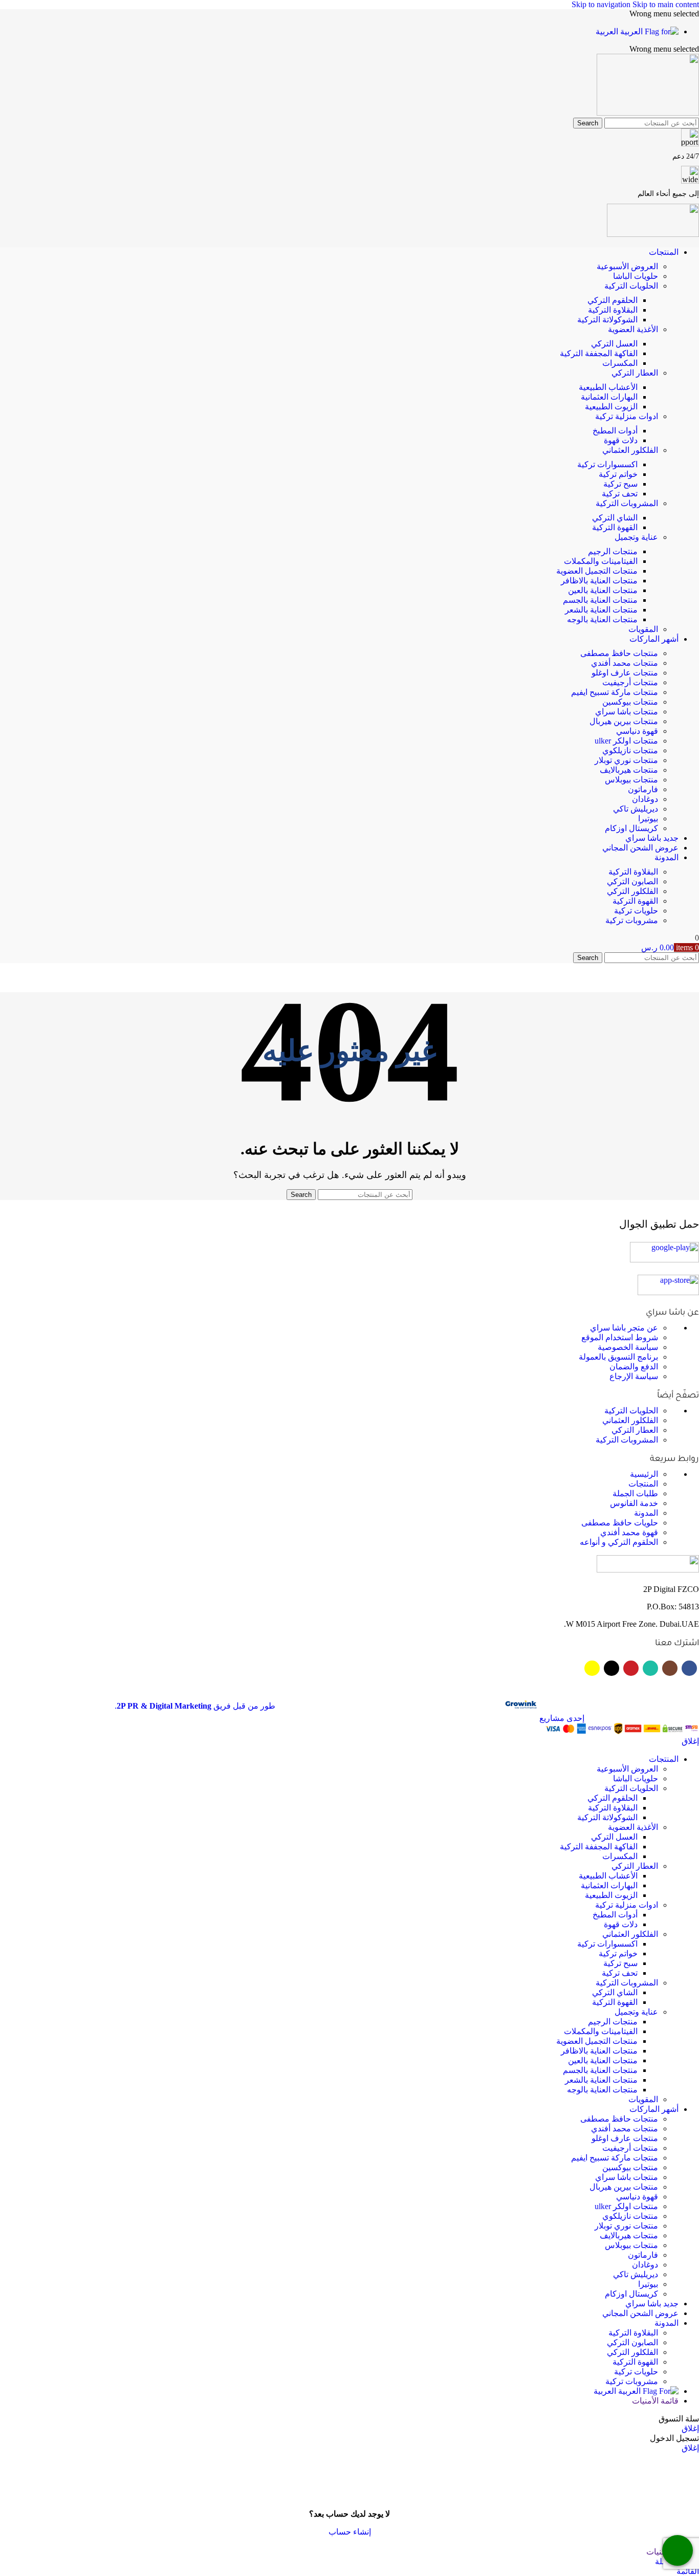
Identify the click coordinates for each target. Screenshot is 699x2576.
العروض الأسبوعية (627, 266)
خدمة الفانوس (634, 1503)
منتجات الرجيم (613, 551)
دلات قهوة (621, 440)
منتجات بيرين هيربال (624, 721)
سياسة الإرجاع (634, 1376)
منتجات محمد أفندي (625, 663)
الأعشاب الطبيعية (608, 387)
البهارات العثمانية (609, 397)
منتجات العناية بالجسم (600, 600)
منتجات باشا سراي (627, 712)
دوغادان (645, 799)
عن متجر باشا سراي (624, 1328)
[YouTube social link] (631, 1668)
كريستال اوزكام (631, 828)
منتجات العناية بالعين (603, 590)
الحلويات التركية (631, 286)
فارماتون (643, 789)
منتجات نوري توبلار (626, 760)
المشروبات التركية (627, 503)
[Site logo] (648, 113)
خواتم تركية (618, 474)
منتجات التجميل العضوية (597, 571)
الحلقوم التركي (613, 300)
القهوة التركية (615, 527)
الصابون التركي (632, 881)
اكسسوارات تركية (607, 464)
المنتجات (643, 1484)
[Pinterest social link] (611, 1668)
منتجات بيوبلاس (631, 780)
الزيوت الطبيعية (611, 407)
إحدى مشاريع (561, 1718)
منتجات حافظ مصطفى (619, 653)
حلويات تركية (636, 911)
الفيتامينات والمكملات (601, 561)
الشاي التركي (615, 518)
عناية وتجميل (636, 537)
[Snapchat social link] (592, 1668)
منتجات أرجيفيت (630, 682)
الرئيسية (644, 1474)
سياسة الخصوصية (628, 1347)
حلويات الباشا (636, 276)
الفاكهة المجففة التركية (599, 353)
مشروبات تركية (632, 920)
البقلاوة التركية (613, 310)
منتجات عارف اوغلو (625, 673)
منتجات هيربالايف (629, 770)
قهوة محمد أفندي (629, 1532)
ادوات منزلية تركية (627, 416)
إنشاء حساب (350, 2532)
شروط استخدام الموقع (620, 1337)
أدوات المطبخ (615, 431)
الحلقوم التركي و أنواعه (619, 1542)
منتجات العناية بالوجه (602, 619)
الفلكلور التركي (632, 891)
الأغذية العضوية (633, 329)
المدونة (646, 1513)
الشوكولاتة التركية (607, 320)
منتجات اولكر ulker (626, 741)
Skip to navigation (602, 4)
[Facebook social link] (689, 1668)
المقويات (643, 629)
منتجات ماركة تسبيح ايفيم (615, 692)
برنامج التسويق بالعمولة (618, 1357)
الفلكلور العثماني (630, 450)
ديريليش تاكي (636, 809)
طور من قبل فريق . (195, 1706)
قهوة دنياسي (637, 731)
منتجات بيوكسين (630, 702)
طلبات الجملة (635, 1493)
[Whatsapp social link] (650, 1668)
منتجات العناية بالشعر (601, 610)
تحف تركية (620, 494)
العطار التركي (635, 373)
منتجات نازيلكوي (630, 750)
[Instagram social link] (670, 1668)
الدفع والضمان (634, 1367)
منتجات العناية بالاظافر (599, 581)
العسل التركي (614, 344)
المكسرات (620, 363)
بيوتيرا (648, 818)
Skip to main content (666, 4)
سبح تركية (620, 484)
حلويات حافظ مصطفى (620, 1523)
